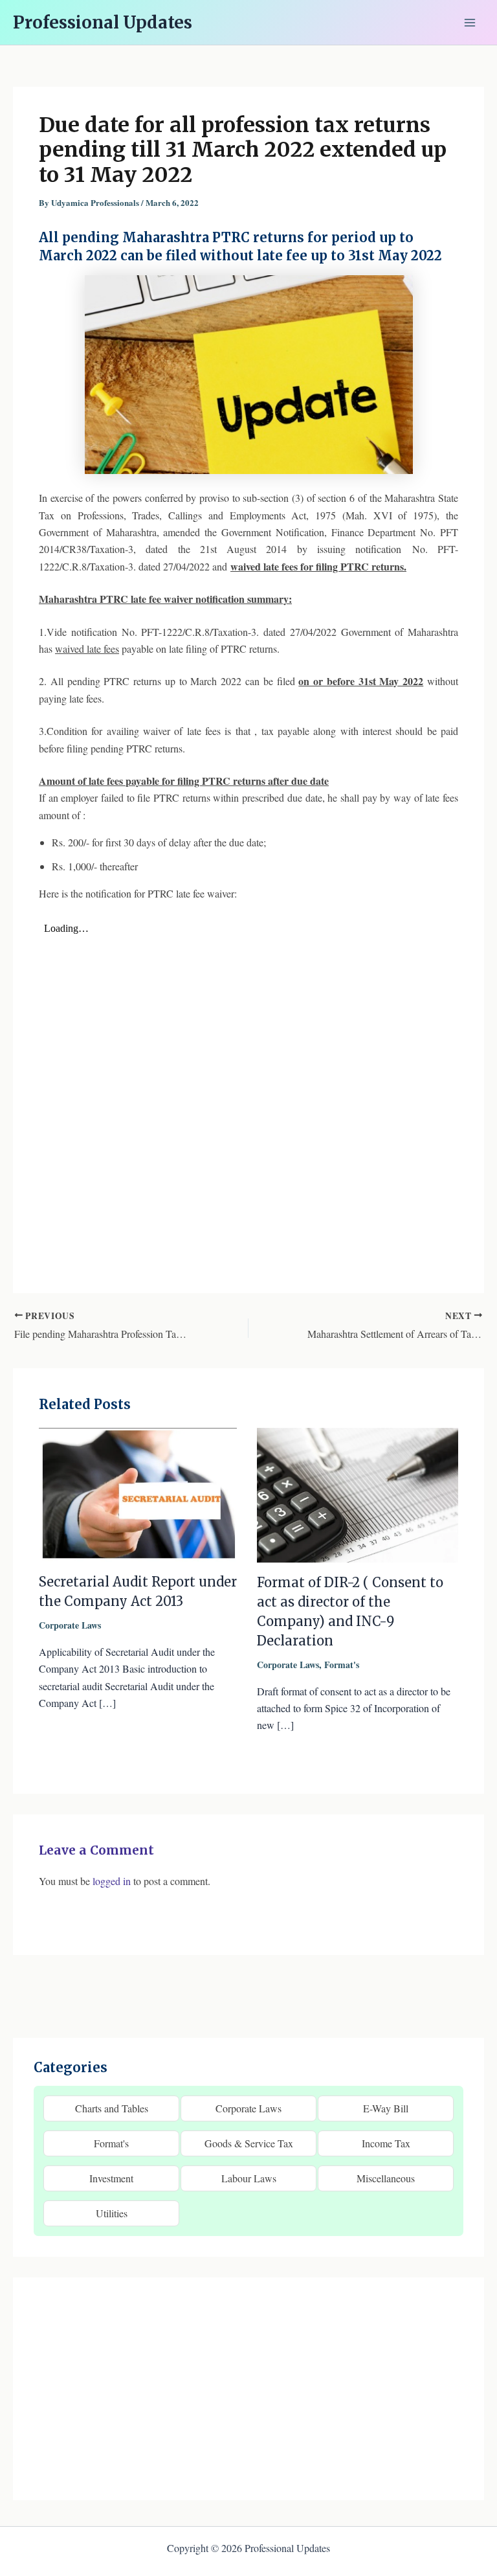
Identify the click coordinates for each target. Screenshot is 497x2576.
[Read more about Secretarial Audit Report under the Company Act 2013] (140, 1493)
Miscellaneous (386, 2178)
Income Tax (386, 2143)
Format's (342, 1665)
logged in (112, 1881)
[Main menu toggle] (470, 23)
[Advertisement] (248, 2389)
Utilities (112, 2213)
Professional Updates (103, 22)
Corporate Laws (70, 1625)
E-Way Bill (386, 2108)
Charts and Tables (112, 2108)
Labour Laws (249, 2178)
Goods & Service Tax (249, 2143)
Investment (111, 2178)
